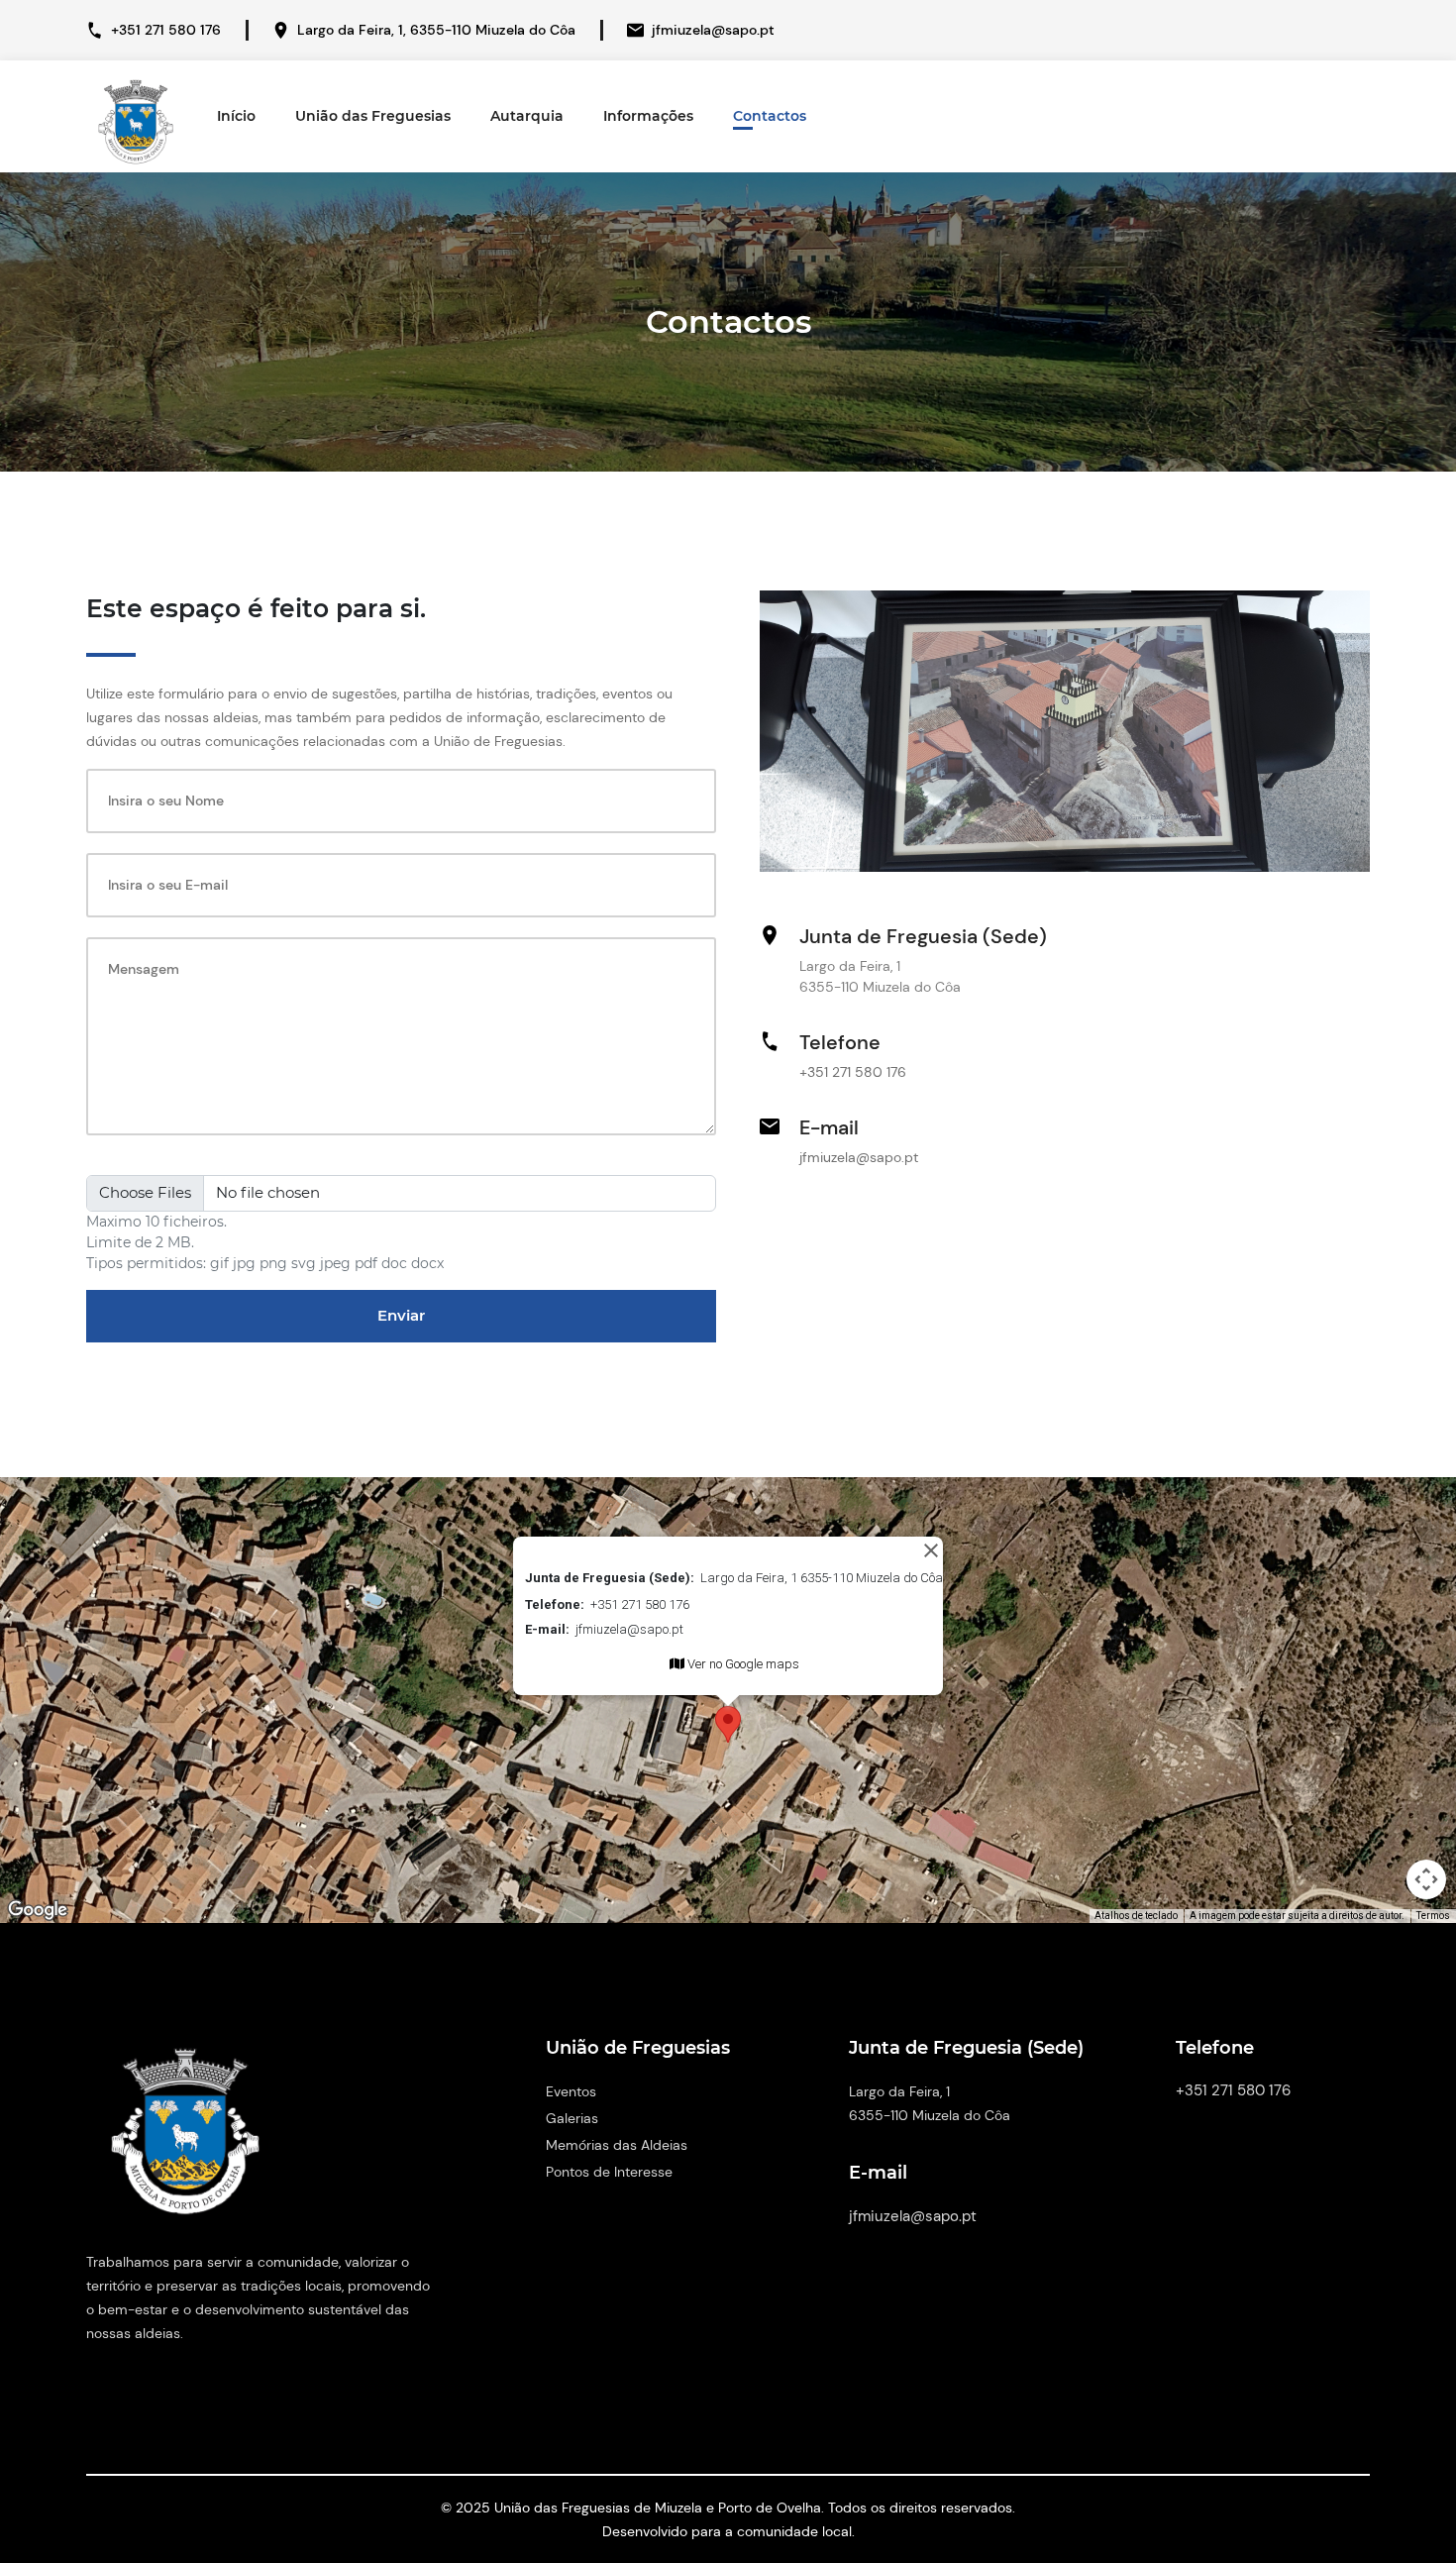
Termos (1433, 1916)
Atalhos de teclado (1136, 1916)
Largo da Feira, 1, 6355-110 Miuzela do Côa (436, 30)
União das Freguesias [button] (373, 116)
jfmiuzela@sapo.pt (713, 30)
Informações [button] (648, 116)
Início (236, 116)
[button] (728, 1724)
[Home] (185, 2140)
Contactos (770, 116)
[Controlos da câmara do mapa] (1426, 1879)
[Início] (136, 117)
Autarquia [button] (527, 116)
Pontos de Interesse (609, 2172)
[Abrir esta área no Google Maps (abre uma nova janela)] (38, 1910)
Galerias (572, 2118)
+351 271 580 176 (166, 30)
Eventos (571, 2091)
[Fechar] (931, 1550)
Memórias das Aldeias (617, 2145)
